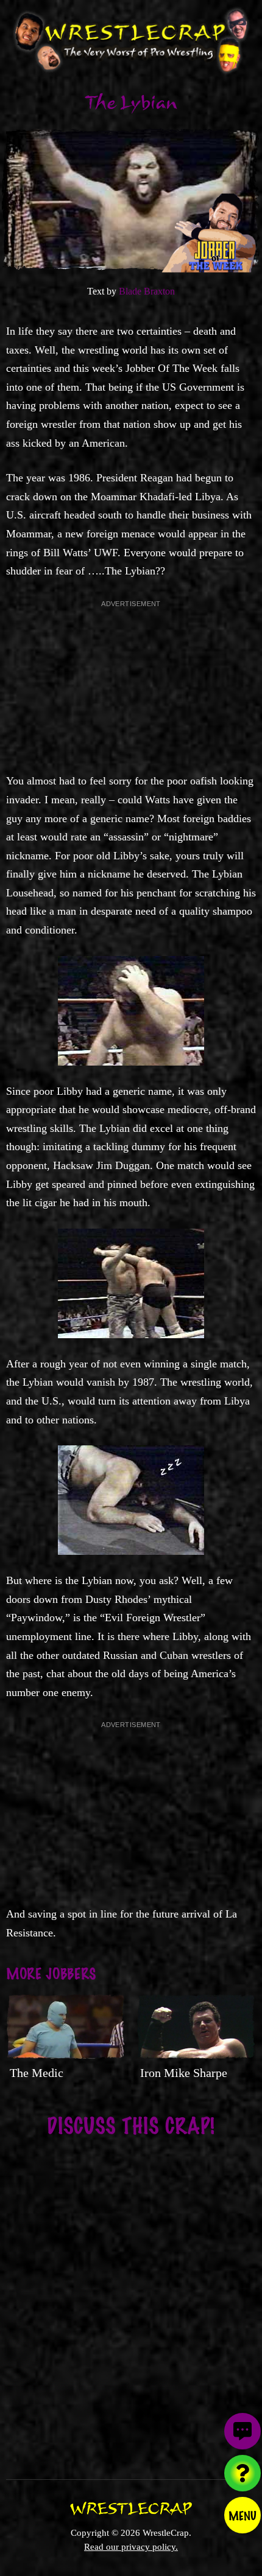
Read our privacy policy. (131, 2546)
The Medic (37, 2073)
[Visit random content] (243, 2473)
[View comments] (243, 2431)
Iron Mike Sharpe (184, 2073)
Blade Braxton (147, 291)
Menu (243, 2515)
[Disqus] (131, 2300)
